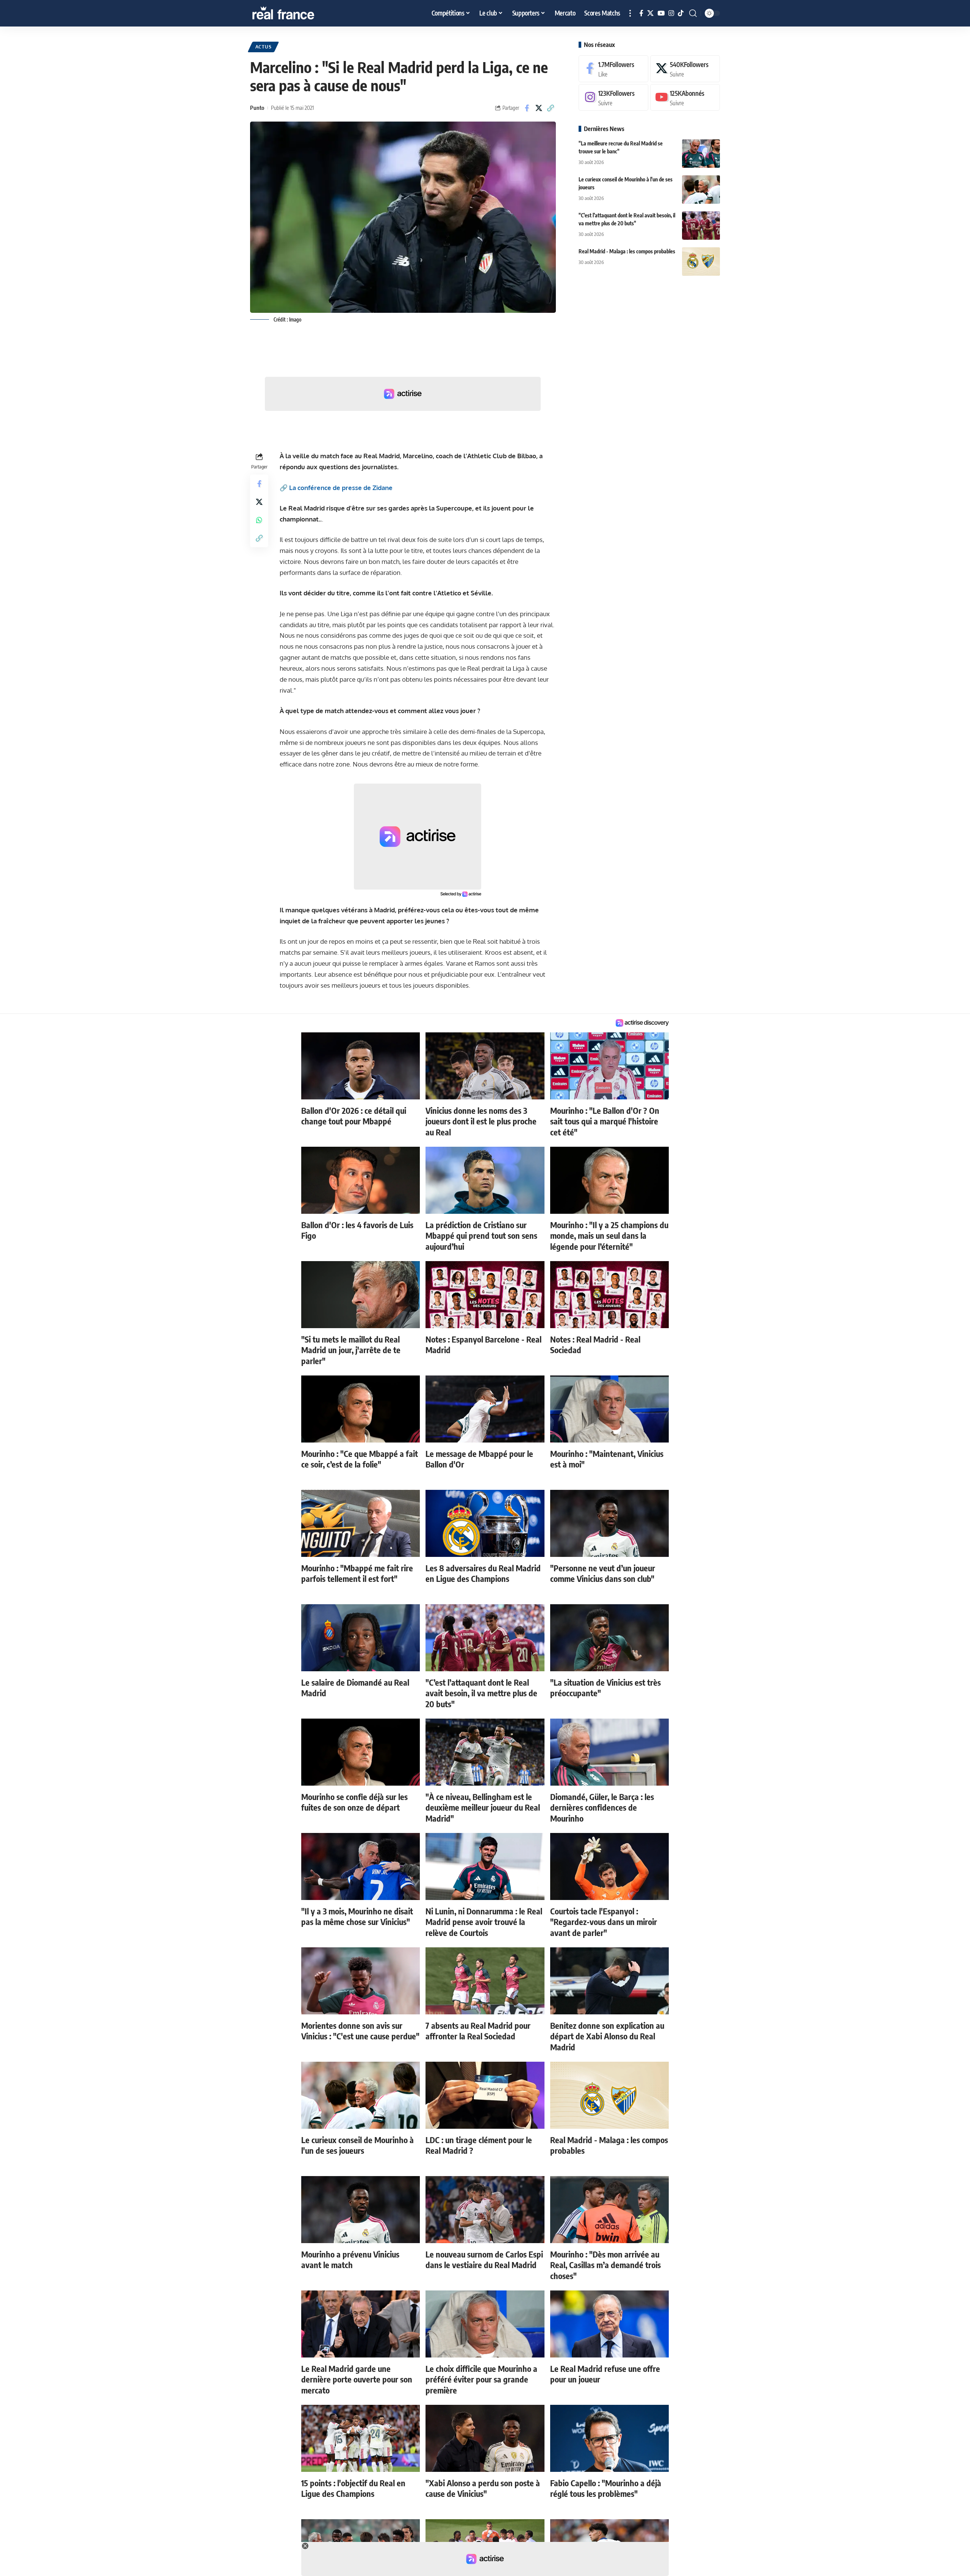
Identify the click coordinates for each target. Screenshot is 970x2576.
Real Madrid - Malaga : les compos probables (627, 251)
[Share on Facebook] (527, 108)
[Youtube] (685, 98)
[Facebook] (641, 13)
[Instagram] (671, 13)
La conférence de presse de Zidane (341, 488)
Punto (257, 108)
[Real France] (299, 13)
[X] (650, 13)
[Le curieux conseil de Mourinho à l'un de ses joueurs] (701, 190)
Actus (264, 47)
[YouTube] (661, 13)
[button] (630, 13)
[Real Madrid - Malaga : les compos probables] (701, 262)
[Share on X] (539, 108)
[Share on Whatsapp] (259, 520)
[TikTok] (681, 13)
